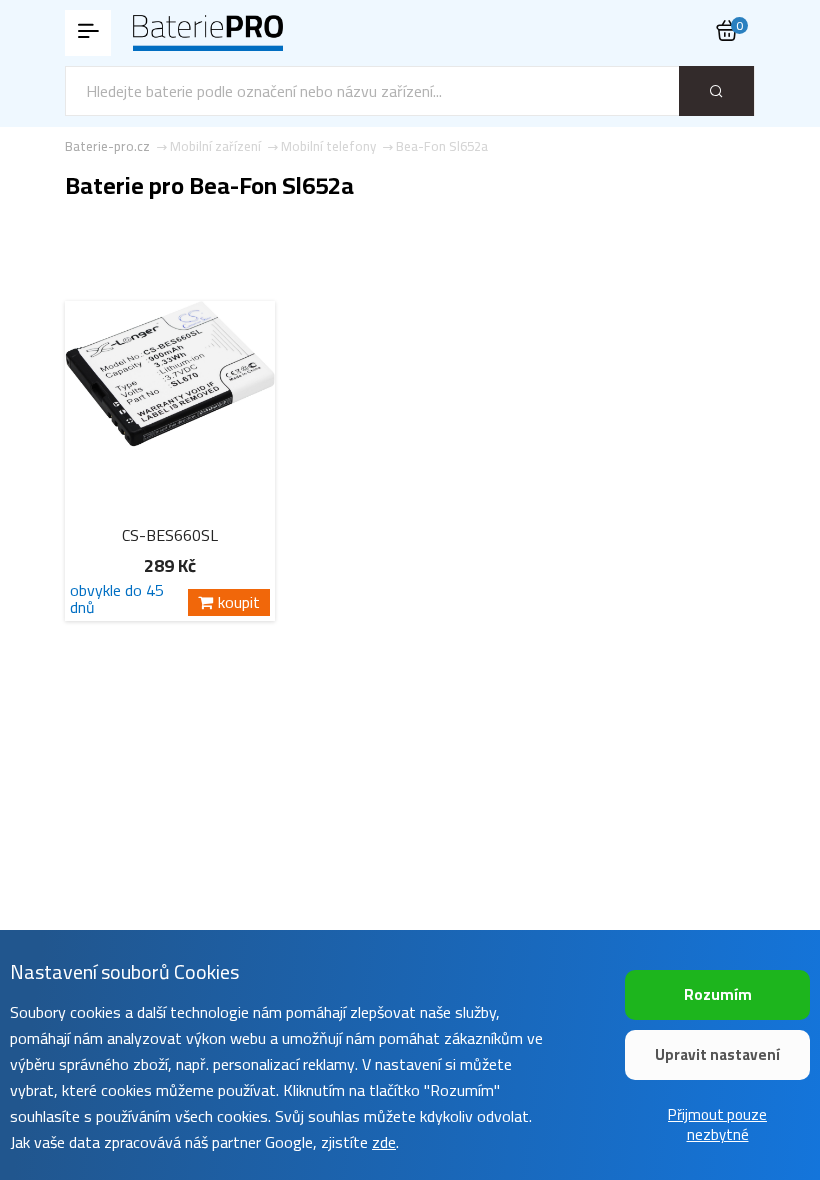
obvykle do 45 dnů (117, 599)
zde (384, 1142)
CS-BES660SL (170, 535)
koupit (239, 602)
